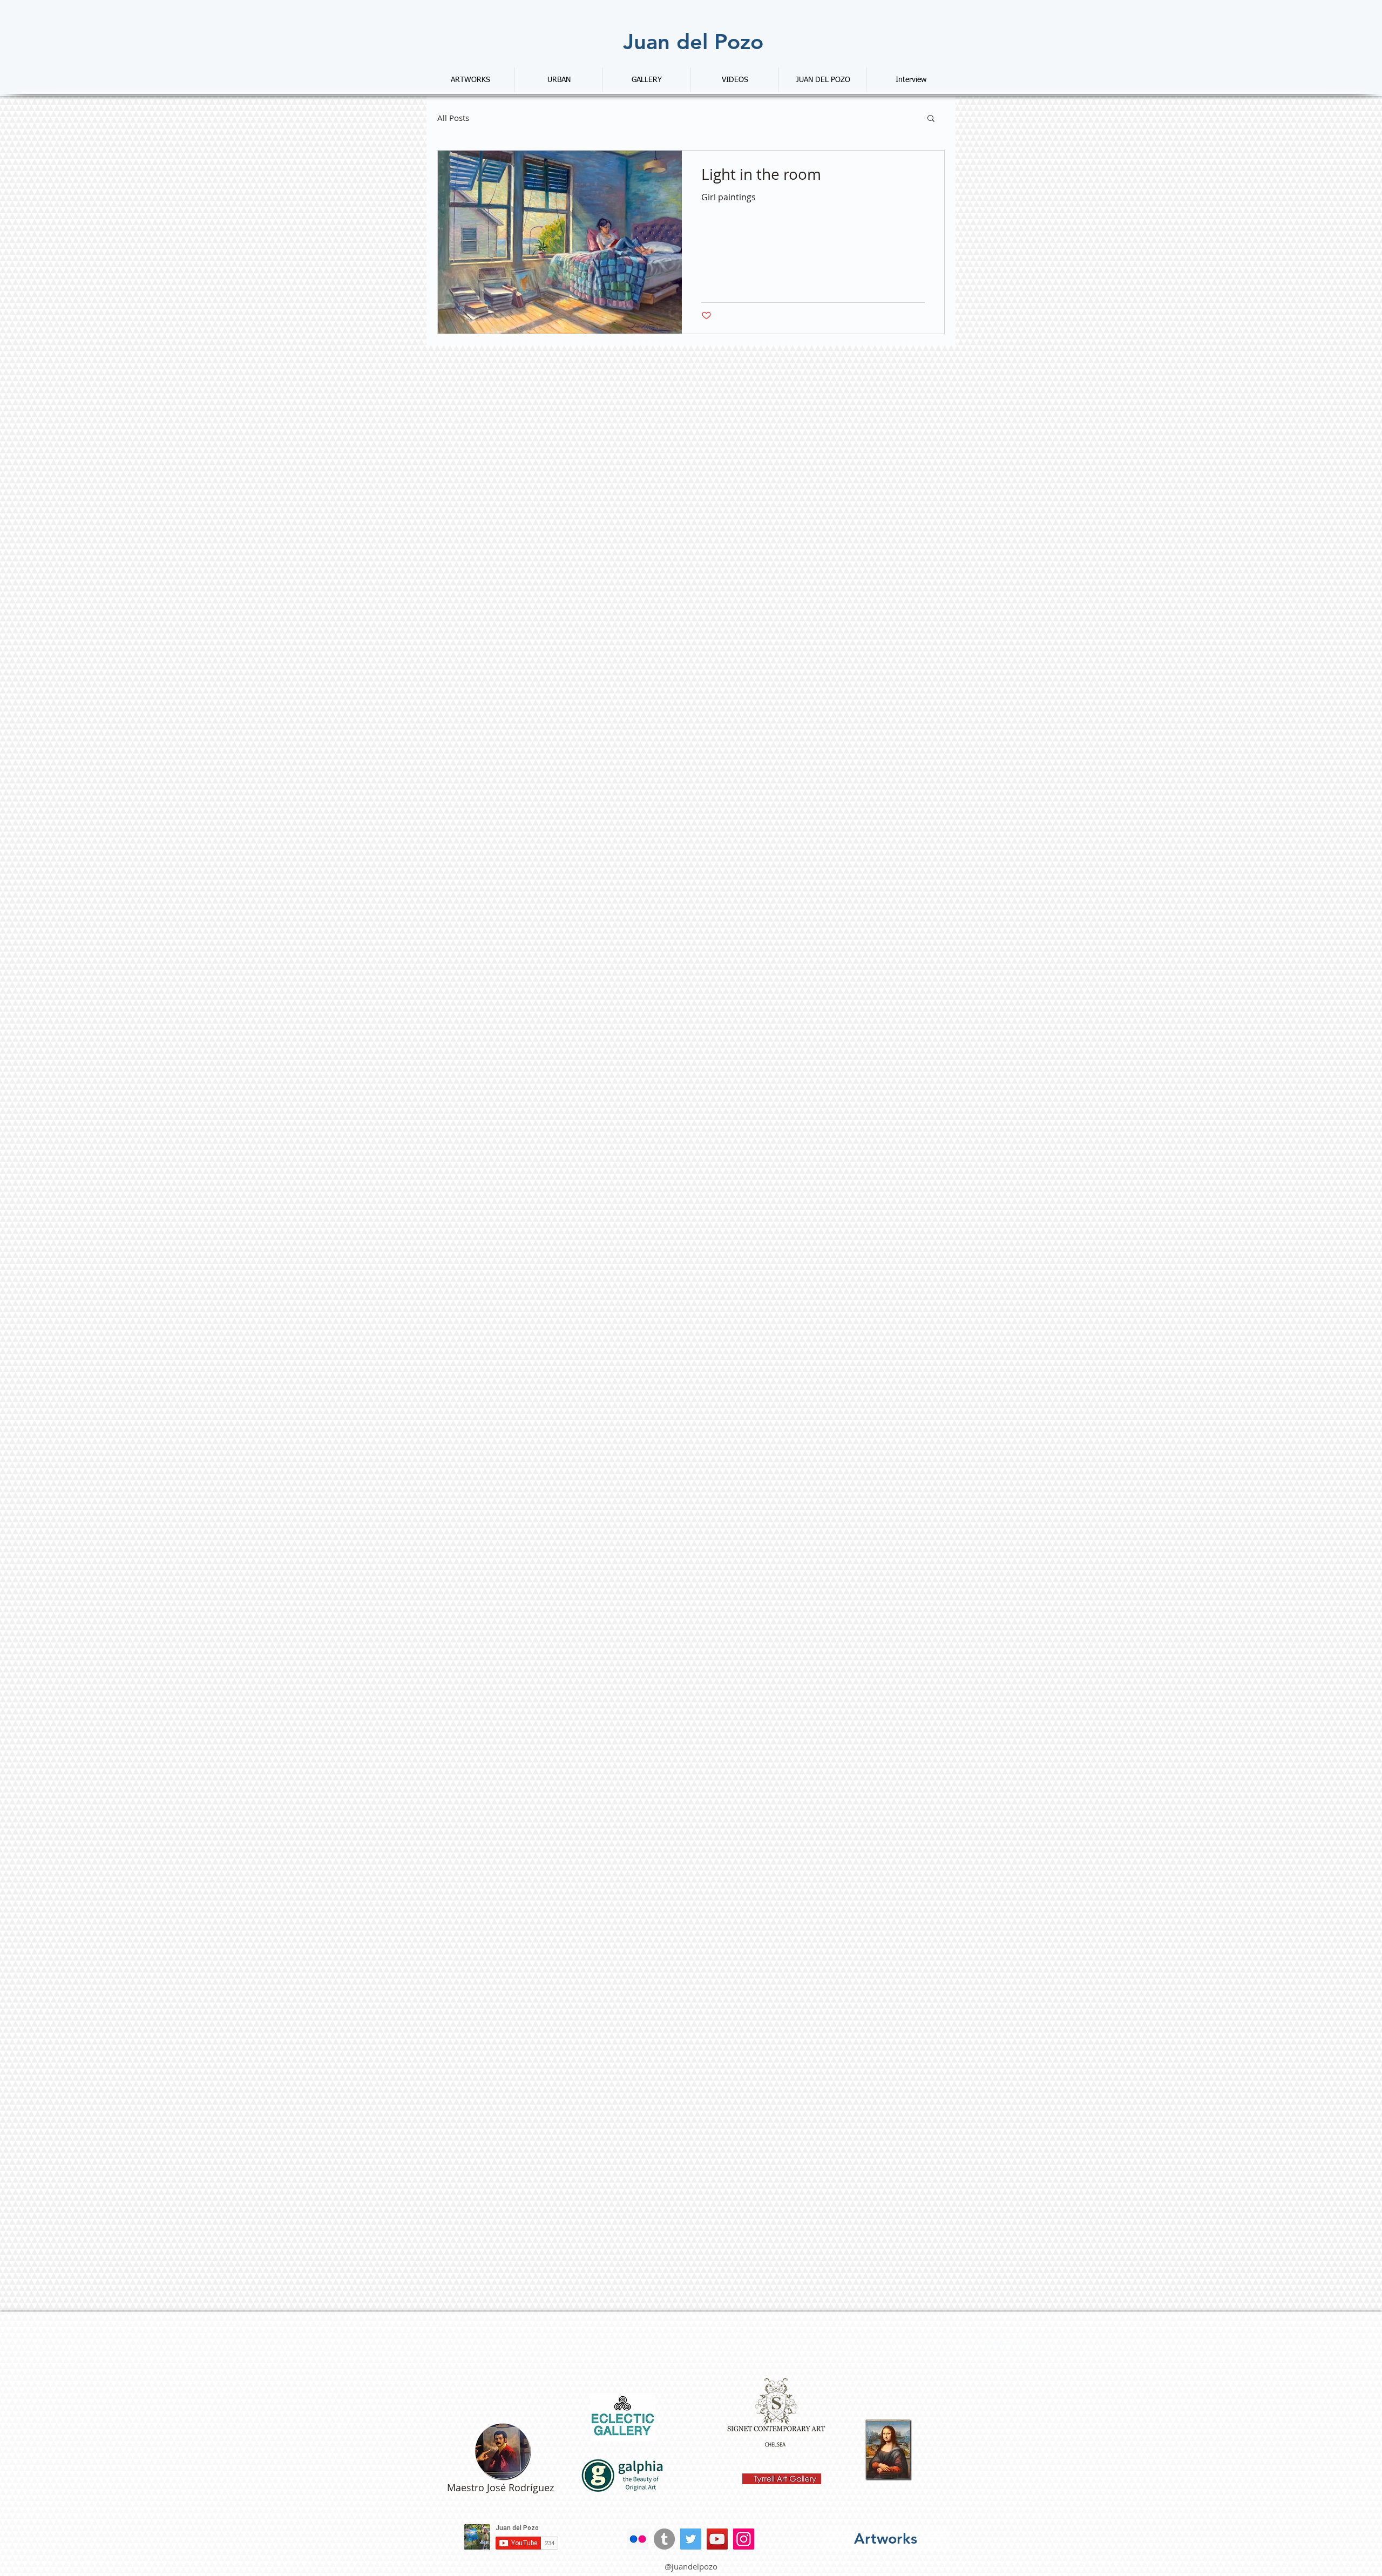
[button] (931, 119)
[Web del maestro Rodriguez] (503, 2451)
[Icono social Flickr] (638, 2539)
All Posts (453, 118)
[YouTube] (717, 2539)
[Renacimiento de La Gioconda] (889, 2450)
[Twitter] (691, 2539)
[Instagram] (744, 2539)
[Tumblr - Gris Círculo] (664, 2539)
